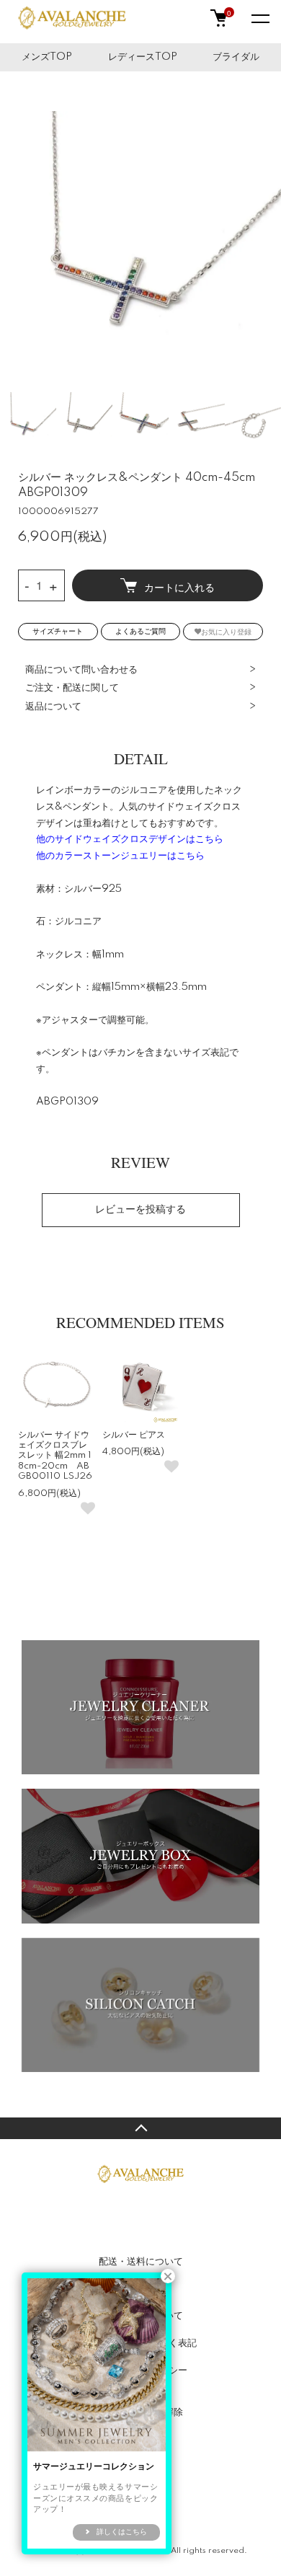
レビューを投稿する (140, 1210)
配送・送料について (141, 2262)
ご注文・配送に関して (72, 688)
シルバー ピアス (134, 1435)
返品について (53, 707)
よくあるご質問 (140, 632)
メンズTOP (47, 57)
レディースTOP (143, 57)
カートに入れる (179, 587)
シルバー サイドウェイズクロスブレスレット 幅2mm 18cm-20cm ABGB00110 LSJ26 (55, 1456)
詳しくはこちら (122, 2532)
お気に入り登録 (226, 631)
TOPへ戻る (140, 2128)
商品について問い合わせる (81, 670)
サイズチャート (58, 632)
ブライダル (236, 57)
